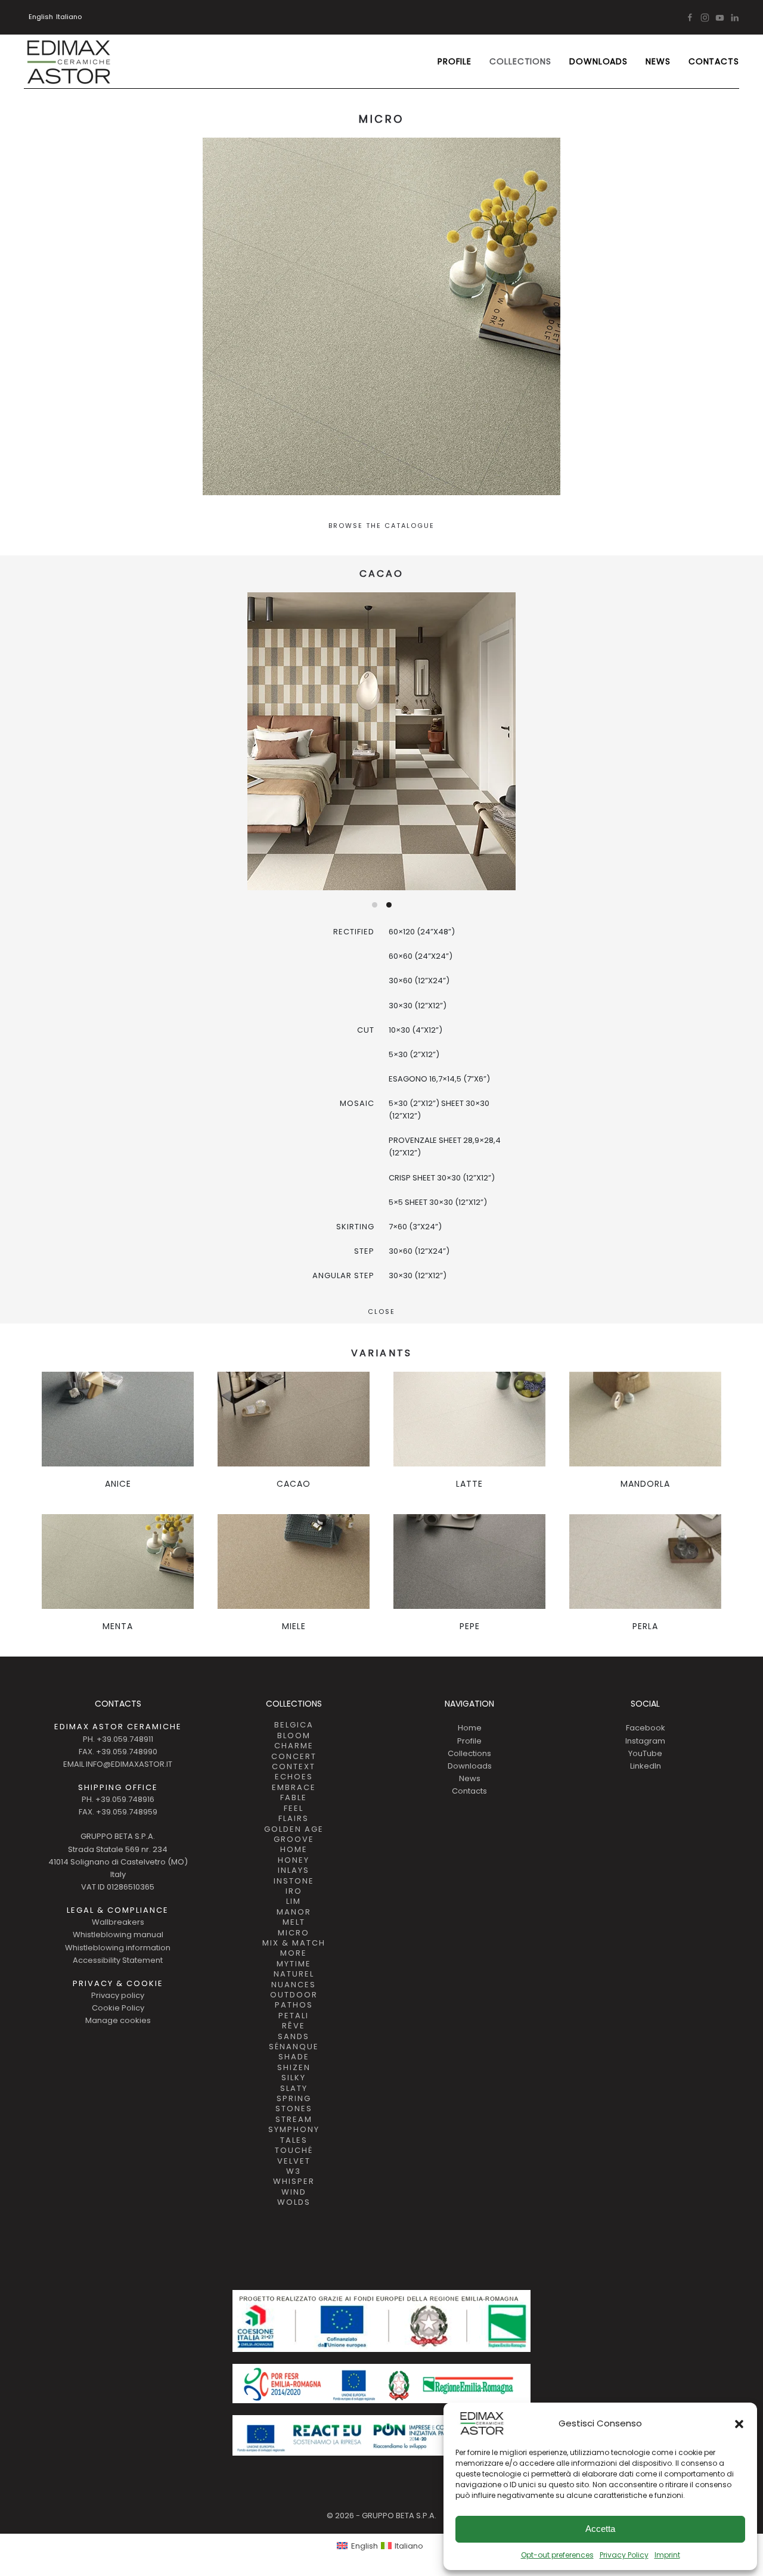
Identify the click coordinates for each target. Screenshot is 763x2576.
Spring (294, 2099)
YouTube (645, 1753)
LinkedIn (646, 1766)
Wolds (294, 2202)
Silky (294, 2078)
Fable (294, 1798)
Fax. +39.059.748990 (118, 1752)
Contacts (714, 61)
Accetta (600, 2529)
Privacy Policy (624, 2555)
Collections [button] (520, 61)
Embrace (294, 1788)
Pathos (294, 2005)
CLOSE (381, 1312)
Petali (294, 2016)
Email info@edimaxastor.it (118, 1764)
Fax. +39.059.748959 (118, 1812)
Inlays (294, 1870)
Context (294, 1767)
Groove (294, 1839)
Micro (294, 1933)
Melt (294, 1922)
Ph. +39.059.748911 (118, 1739)
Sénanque (294, 2047)
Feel (294, 1809)
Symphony (294, 2130)
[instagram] (705, 17)
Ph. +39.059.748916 (118, 1799)
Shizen (294, 2068)
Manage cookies (118, 2020)
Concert (294, 1757)
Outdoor (294, 1995)
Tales (294, 2140)
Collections (469, 1753)
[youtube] (720, 17)
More (294, 1953)
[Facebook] (690, 17)
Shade (294, 2057)
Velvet (294, 2161)
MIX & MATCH (294, 1943)
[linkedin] (735, 17)
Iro (294, 1891)
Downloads (598, 61)
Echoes (294, 1777)
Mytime (294, 1964)
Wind (294, 2192)
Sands (294, 2037)
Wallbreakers (118, 1922)
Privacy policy (118, 1995)
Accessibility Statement (118, 1960)
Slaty (294, 2089)
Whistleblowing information (118, 1948)
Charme (294, 1746)
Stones (294, 2109)
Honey (294, 1860)
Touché (294, 2151)
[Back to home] (69, 61)
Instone (294, 1881)
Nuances (294, 1985)
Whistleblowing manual (118, 1935)
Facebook (646, 1728)
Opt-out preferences (557, 2555)
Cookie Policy (118, 2008)
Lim (294, 1901)
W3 (294, 2171)
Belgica (294, 1725)
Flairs (294, 1819)
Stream (294, 2120)
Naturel (294, 1974)
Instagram (645, 1741)
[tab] (375, 905)
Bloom (294, 1736)
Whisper (294, 2182)
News (658, 61)
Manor (294, 1912)
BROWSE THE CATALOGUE (381, 526)
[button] (739, 2423)
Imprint (667, 2555)
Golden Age (294, 1829)
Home (294, 1850)
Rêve (294, 2026)
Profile (455, 61)
